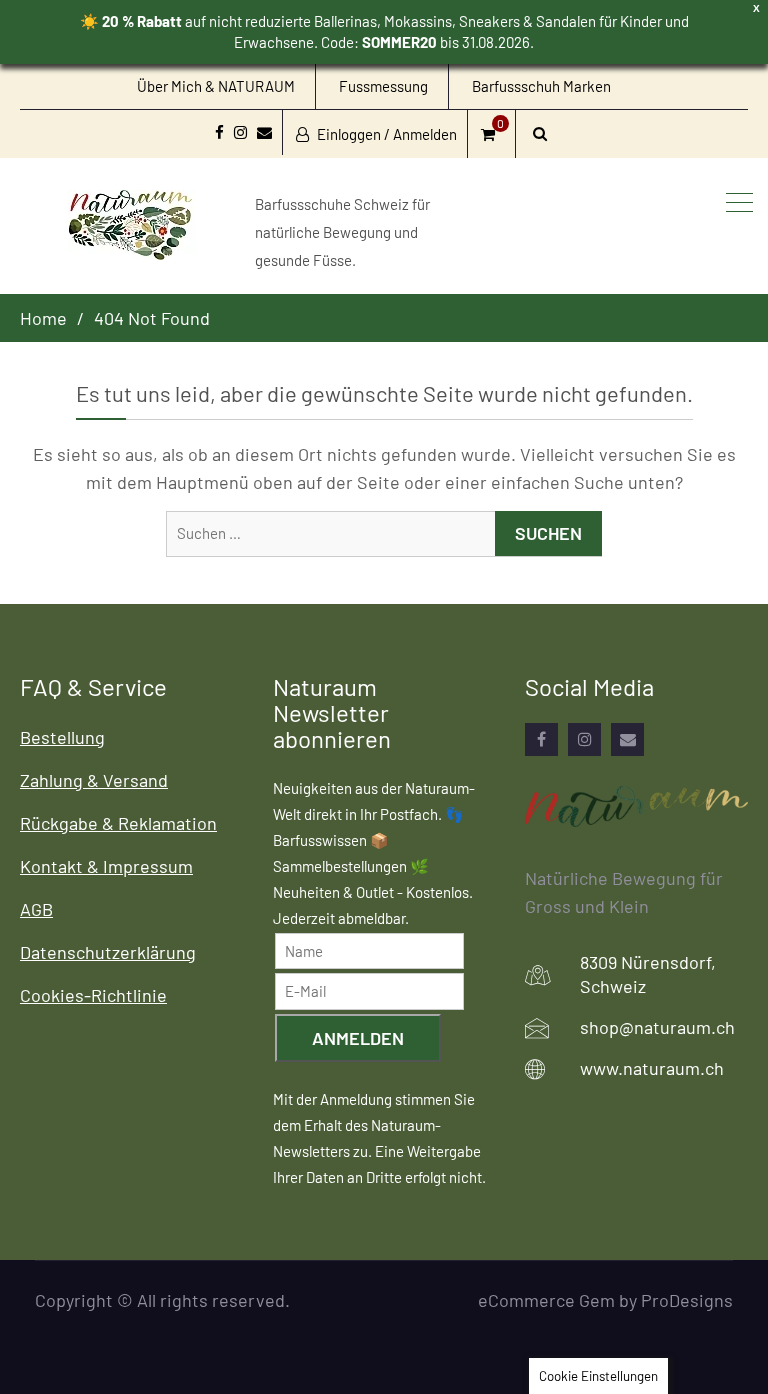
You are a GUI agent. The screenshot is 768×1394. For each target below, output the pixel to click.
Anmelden (358, 1038)
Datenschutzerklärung (108, 952)
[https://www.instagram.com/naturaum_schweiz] (584, 739)
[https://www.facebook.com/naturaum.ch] (541, 739)
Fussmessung (383, 86)
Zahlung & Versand (94, 780)
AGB (36, 909)
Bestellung (62, 737)
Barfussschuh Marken (541, 86)
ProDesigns (687, 1300)
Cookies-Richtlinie (93, 995)
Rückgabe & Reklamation (118, 823)
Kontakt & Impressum (106, 866)
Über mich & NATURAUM (216, 86)
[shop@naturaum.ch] (627, 739)
